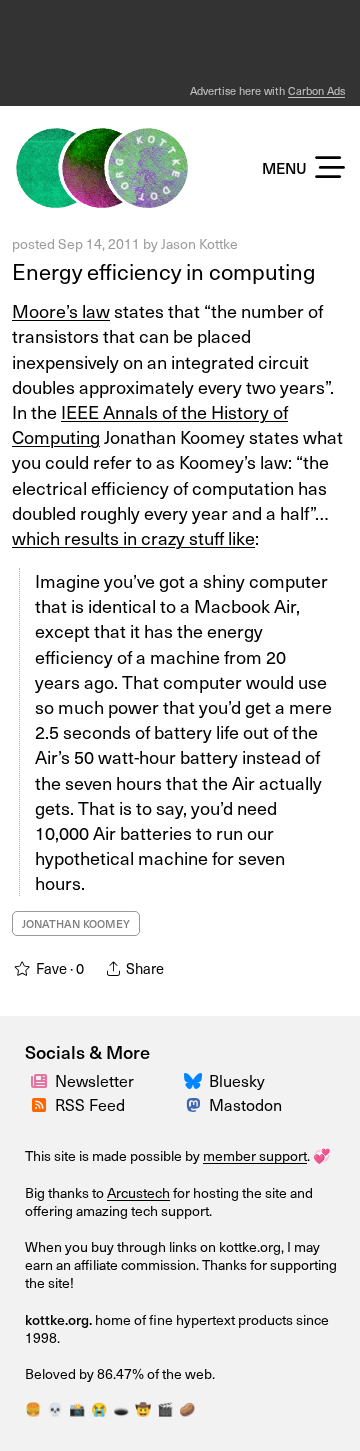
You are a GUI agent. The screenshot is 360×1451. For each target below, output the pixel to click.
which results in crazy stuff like (133, 537)
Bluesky (237, 1080)
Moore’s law (61, 310)
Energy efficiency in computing (164, 271)
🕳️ (121, 1409)
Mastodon (245, 1104)
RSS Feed (90, 1104)
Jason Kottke (199, 243)
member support (255, 1155)
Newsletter (94, 1080)
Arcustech (138, 1192)
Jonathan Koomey (76, 923)
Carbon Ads (316, 90)
